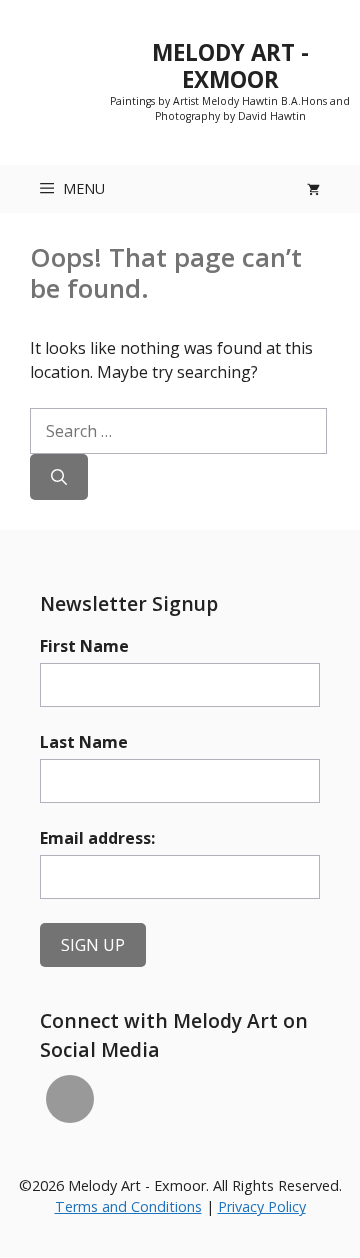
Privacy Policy (262, 1206)
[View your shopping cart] (313, 189)
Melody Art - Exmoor (230, 66)
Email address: (97, 838)
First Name (84, 646)
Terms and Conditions (128, 1206)
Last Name (84, 742)
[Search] (59, 477)
